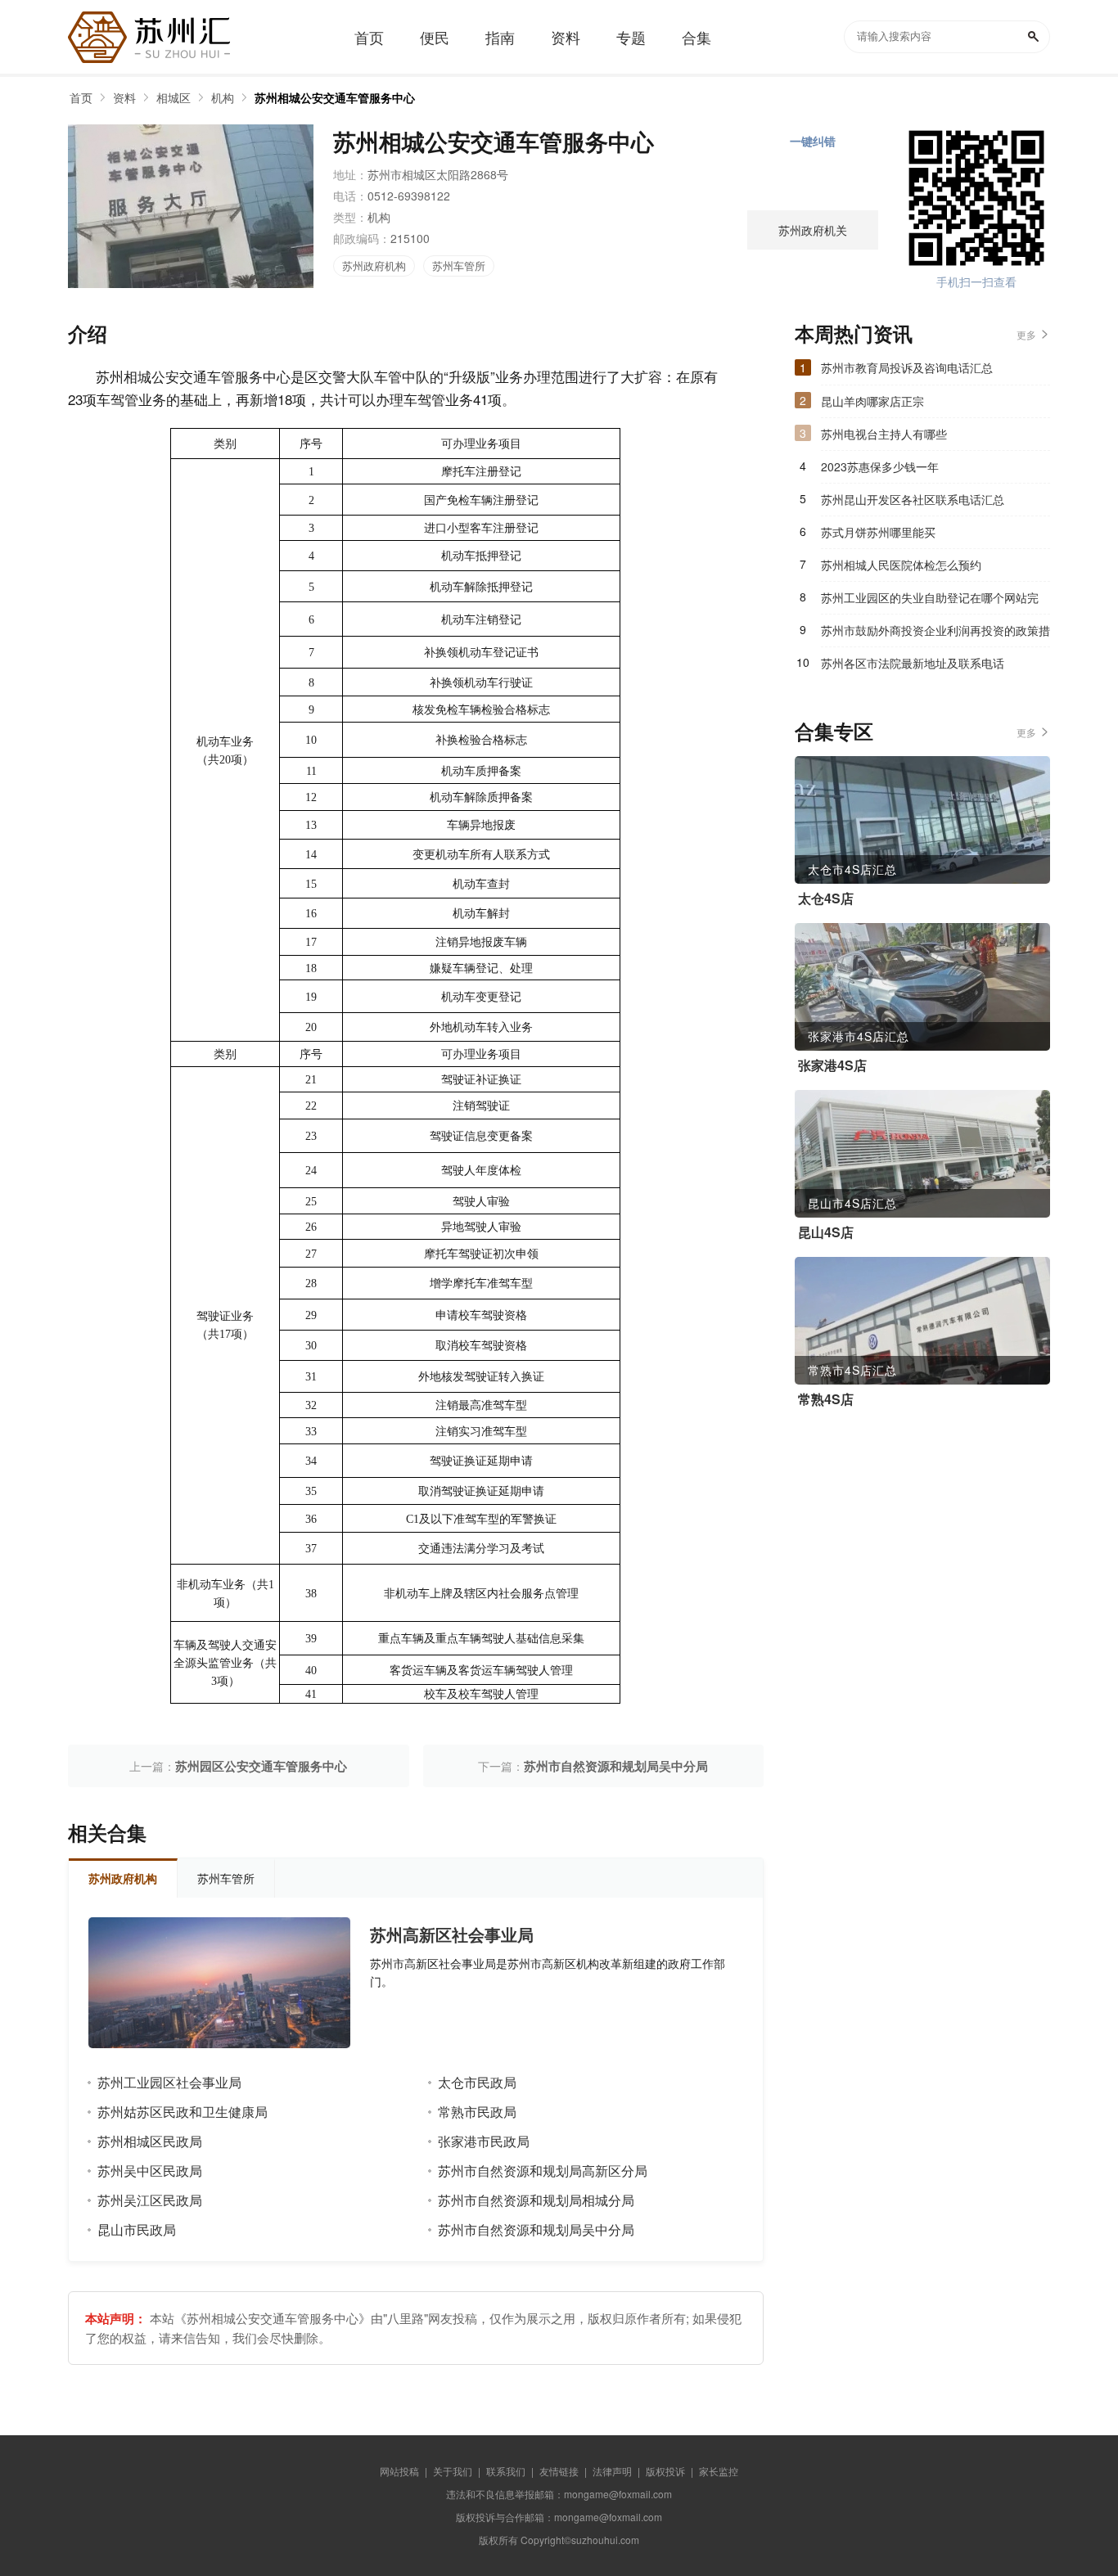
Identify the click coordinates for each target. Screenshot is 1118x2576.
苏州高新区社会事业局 (452, 1934)
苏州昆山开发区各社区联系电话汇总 (913, 499)
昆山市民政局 (137, 2229)
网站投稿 (399, 2471)
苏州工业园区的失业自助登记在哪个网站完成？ (930, 601)
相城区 (174, 97)
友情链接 (559, 2471)
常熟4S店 (826, 1399)
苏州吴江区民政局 (150, 2200)
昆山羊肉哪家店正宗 (872, 401)
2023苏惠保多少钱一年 (880, 466)
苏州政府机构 (374, 266)
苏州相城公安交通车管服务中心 (335, 97)
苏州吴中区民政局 (150, 2171)
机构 (223, 97)
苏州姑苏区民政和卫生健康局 (183, 2112)
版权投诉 (665, 2471)
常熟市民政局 (477, 2112)
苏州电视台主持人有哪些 (884, 434)
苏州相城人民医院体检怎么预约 (901, 565)
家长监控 (719, 2471)
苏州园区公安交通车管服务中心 (261, 1766)
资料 (124, 97)
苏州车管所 (459, 266)
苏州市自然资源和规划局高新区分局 (543, 2171)
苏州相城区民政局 (150, 2141)
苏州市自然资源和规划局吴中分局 (616, 1766)
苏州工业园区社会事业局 (169, 2082)
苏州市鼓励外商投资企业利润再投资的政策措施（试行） (935, 634)
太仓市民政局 (477, 2082)
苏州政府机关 (813, 230)
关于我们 (453, 2471)
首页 (81, 97)
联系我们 (506, 2471)
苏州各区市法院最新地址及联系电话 (913, 663)
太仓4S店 (826, 898)
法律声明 (612, 2471)
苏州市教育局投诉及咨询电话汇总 (907, 367)
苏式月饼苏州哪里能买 (878, 532)
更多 (1026, 334)
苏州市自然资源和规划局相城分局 (536, 2200)
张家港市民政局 (484, 2141)
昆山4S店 (826, 1232)
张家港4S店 (832, 1065)
